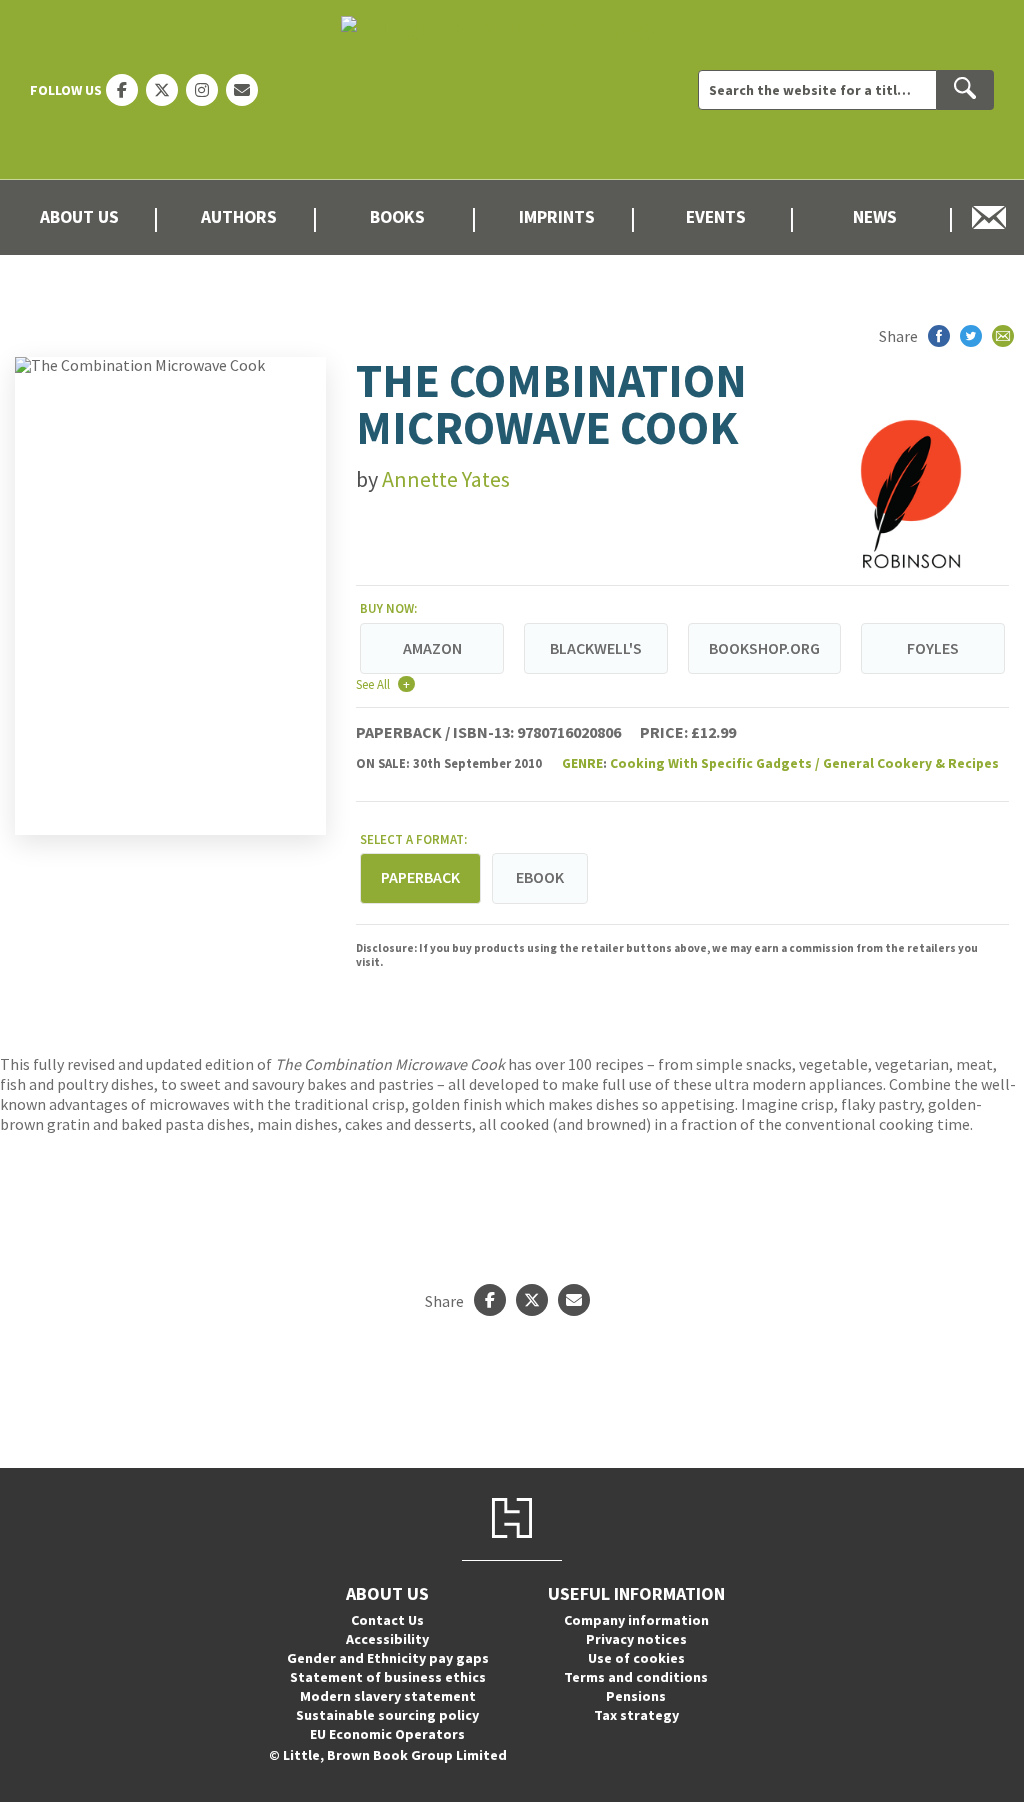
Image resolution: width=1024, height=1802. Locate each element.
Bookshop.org (764, 648)
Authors (239, 217)
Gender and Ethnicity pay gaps (388, 1658)
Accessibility (387, 1639)
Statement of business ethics (388, 1677)
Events (716, 217)
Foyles (933, 648)
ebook (540, 877)
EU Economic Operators (387, 1734)
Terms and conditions (636, 1677)
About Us (79, 217)
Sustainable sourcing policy (387, 1715)
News (875, 217)
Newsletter (989, 217)
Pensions (636, 1696)
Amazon (432, 648)
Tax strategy (636, 1715)
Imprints (557, 217)
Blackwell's (596, 648)
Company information (636, 1620)
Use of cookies (636, 1658)
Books (397, 217)
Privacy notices (636, 1639)
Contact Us (387, 1620)
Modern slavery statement (388, 1696)
